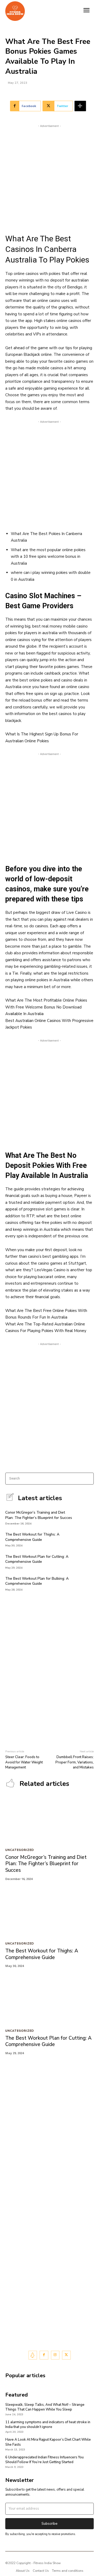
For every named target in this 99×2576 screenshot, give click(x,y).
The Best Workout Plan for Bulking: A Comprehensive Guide (37, 1581)
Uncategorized (20, 1850)
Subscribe (49, 2524)
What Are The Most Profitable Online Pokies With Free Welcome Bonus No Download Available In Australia (46, 1007)
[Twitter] (66, 2355)
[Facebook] (44, 2355)
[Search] (88, 1479)
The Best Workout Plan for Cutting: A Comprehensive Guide (37, 1559)
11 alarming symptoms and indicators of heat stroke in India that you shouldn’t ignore (48, 2425)
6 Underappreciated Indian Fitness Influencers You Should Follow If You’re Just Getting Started (44, 2460)
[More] (80, 106)
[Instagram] (55, 2355)
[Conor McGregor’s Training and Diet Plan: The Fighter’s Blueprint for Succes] (86, 1517)
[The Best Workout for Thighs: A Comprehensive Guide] (86, 1539)
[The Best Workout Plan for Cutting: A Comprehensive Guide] (86, 1561)
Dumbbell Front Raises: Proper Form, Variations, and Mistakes (75, 1762)
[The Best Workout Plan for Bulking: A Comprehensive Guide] (86, 1583)
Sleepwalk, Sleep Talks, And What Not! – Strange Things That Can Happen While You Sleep (45, 2407)
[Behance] (33, 2355)
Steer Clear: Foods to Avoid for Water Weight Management (24, 1762)
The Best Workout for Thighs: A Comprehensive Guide (32, 1537)
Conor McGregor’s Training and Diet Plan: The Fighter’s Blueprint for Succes (39, 1515)
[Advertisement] (49, 178)
